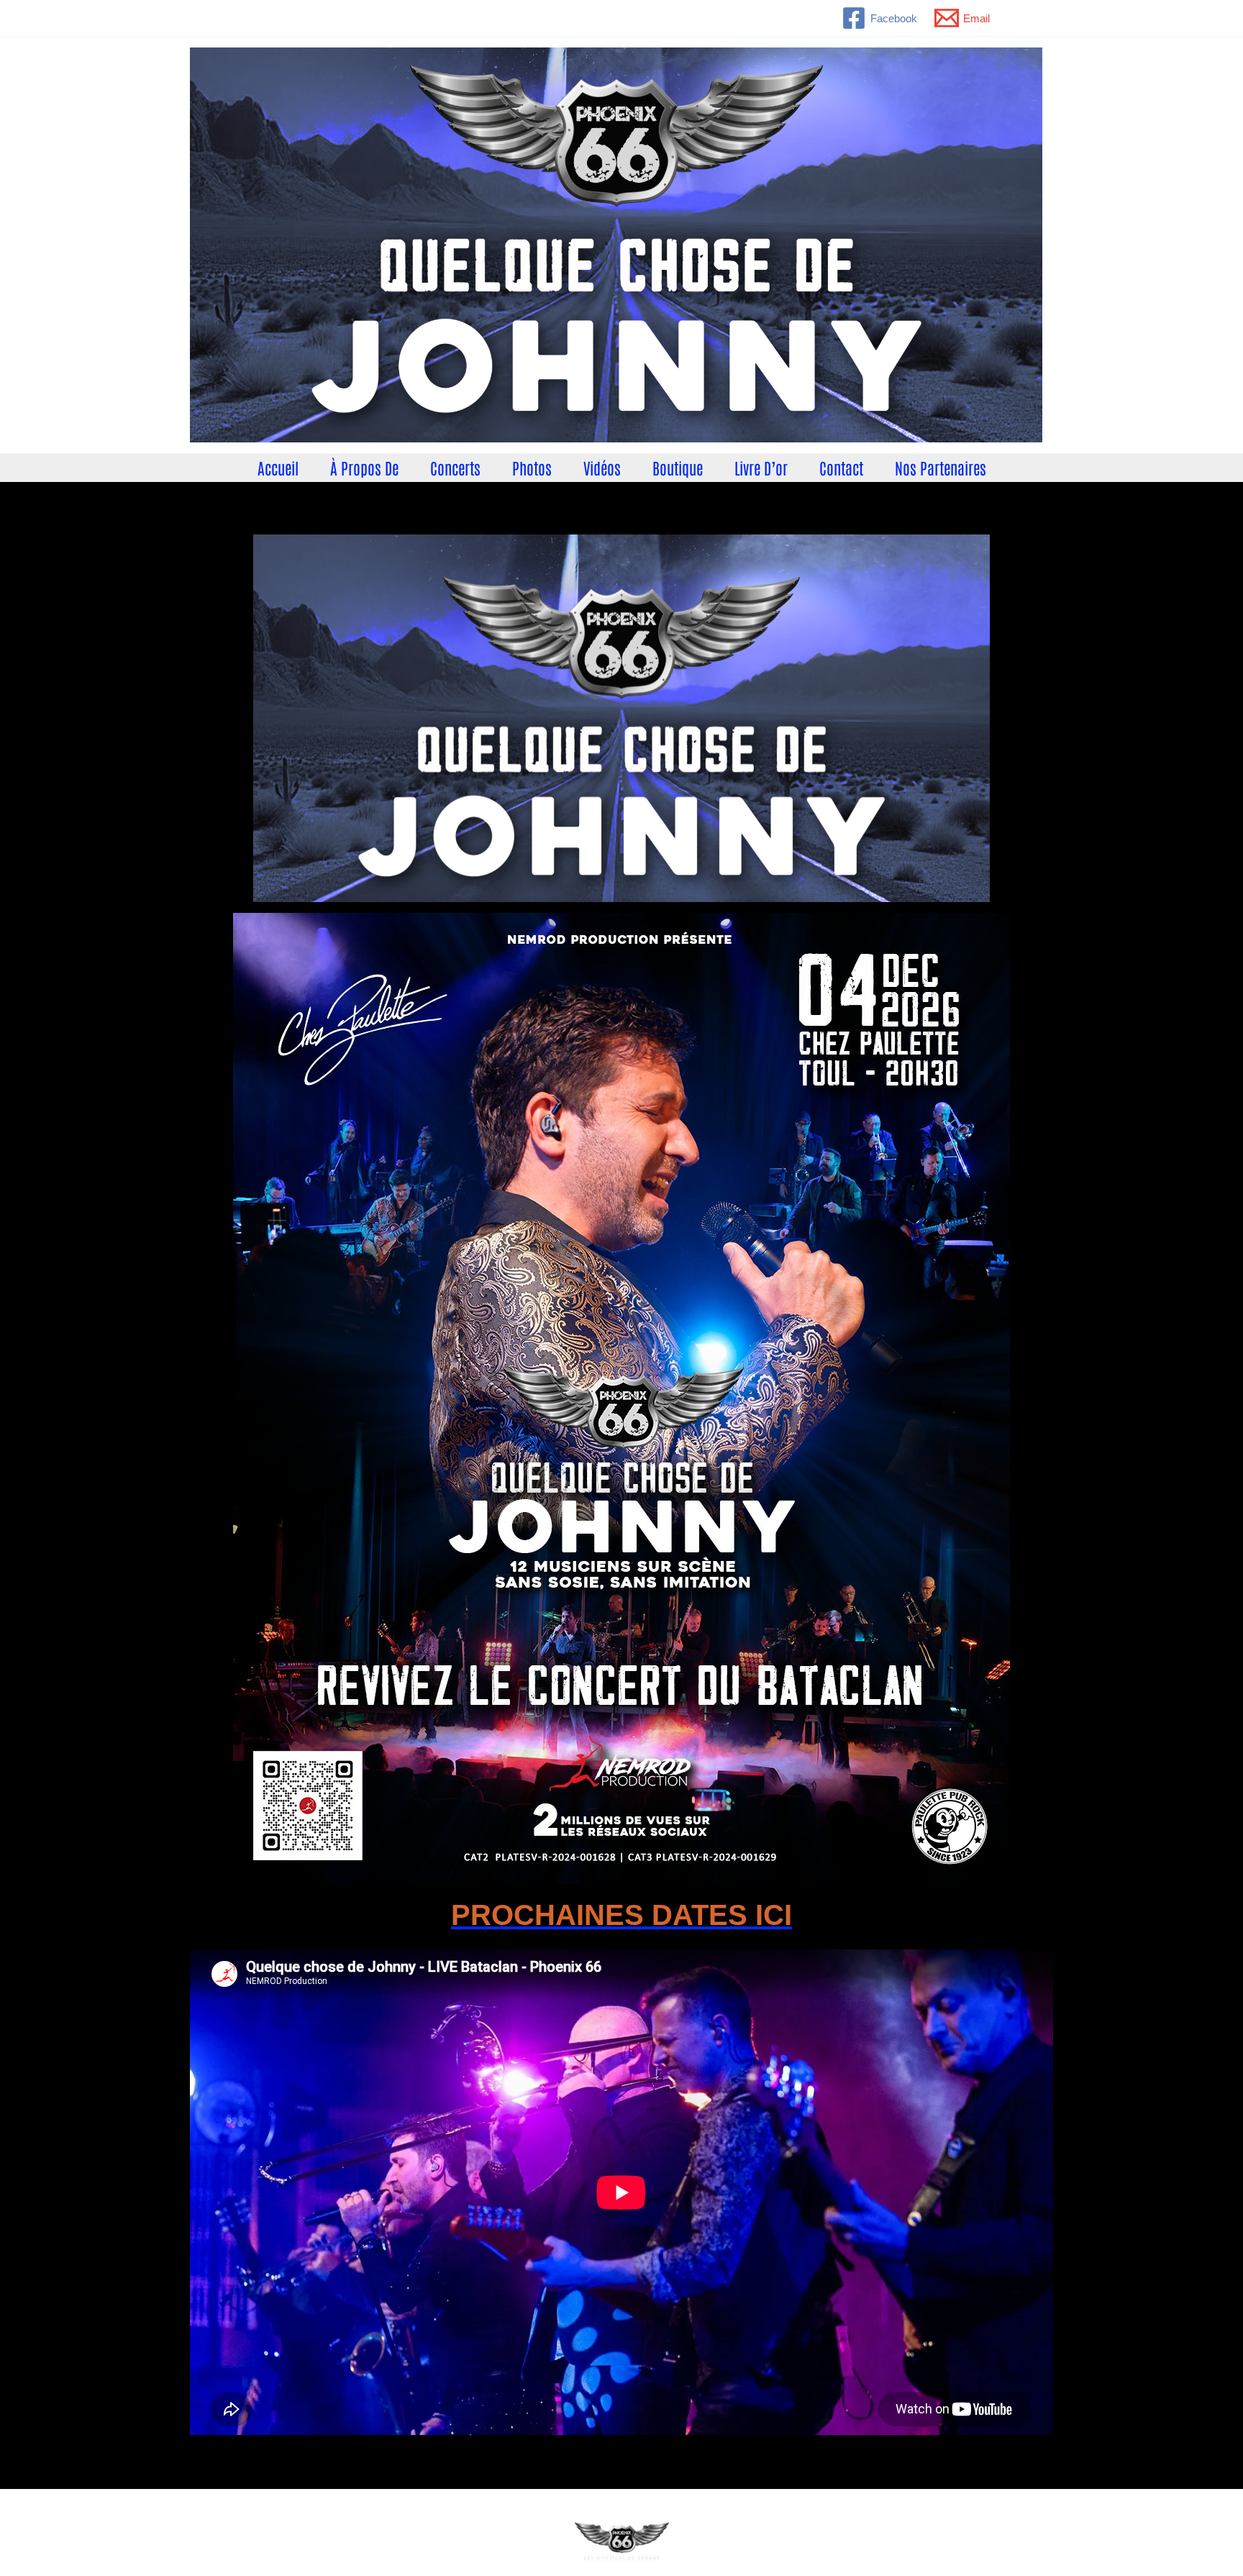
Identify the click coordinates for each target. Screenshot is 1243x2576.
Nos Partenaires (941, 468)
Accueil (278, 468)
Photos (532, 468)
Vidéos (602, 468)
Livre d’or (761, 468)
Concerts (455, 468)
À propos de (364, 468)
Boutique (678, 468)
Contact (841, 468)
